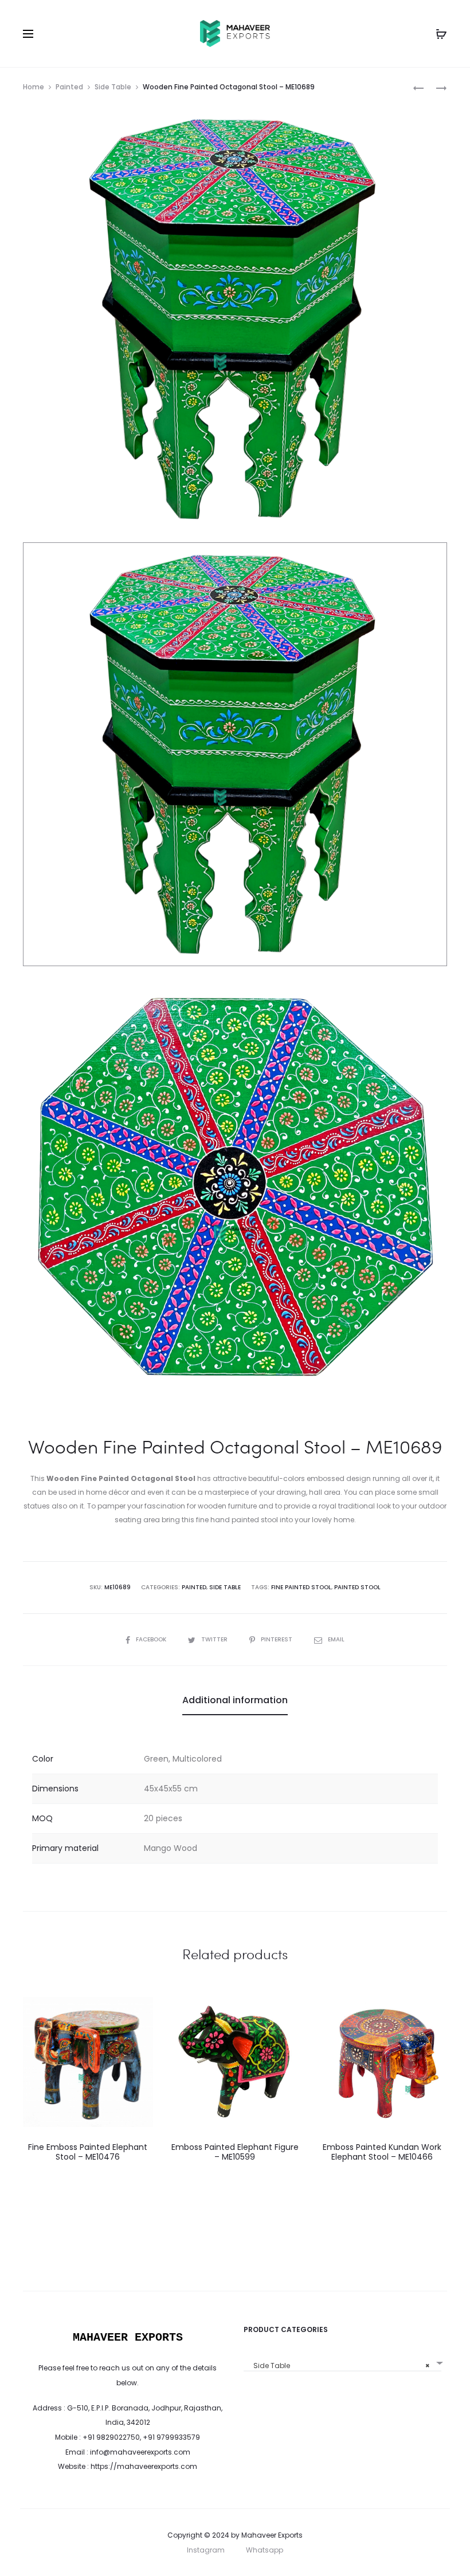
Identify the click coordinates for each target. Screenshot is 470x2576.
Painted (69, 87)
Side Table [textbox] (339, 2366)
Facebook (152, 1639)
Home (34, 87)
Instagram (206, 2550)
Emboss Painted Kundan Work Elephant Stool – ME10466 (382, 2152)
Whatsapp (265, 2550)
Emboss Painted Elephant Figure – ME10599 (235, 2152)
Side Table (113, 87)
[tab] (235, 1700)
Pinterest (277, 1639)
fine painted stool (301, 1587)
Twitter (215, 1639)
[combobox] (342, 2362)
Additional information (235, 1700)
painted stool (357, 1587)
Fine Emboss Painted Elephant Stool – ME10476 (88, 2152)
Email (336, 1639)
